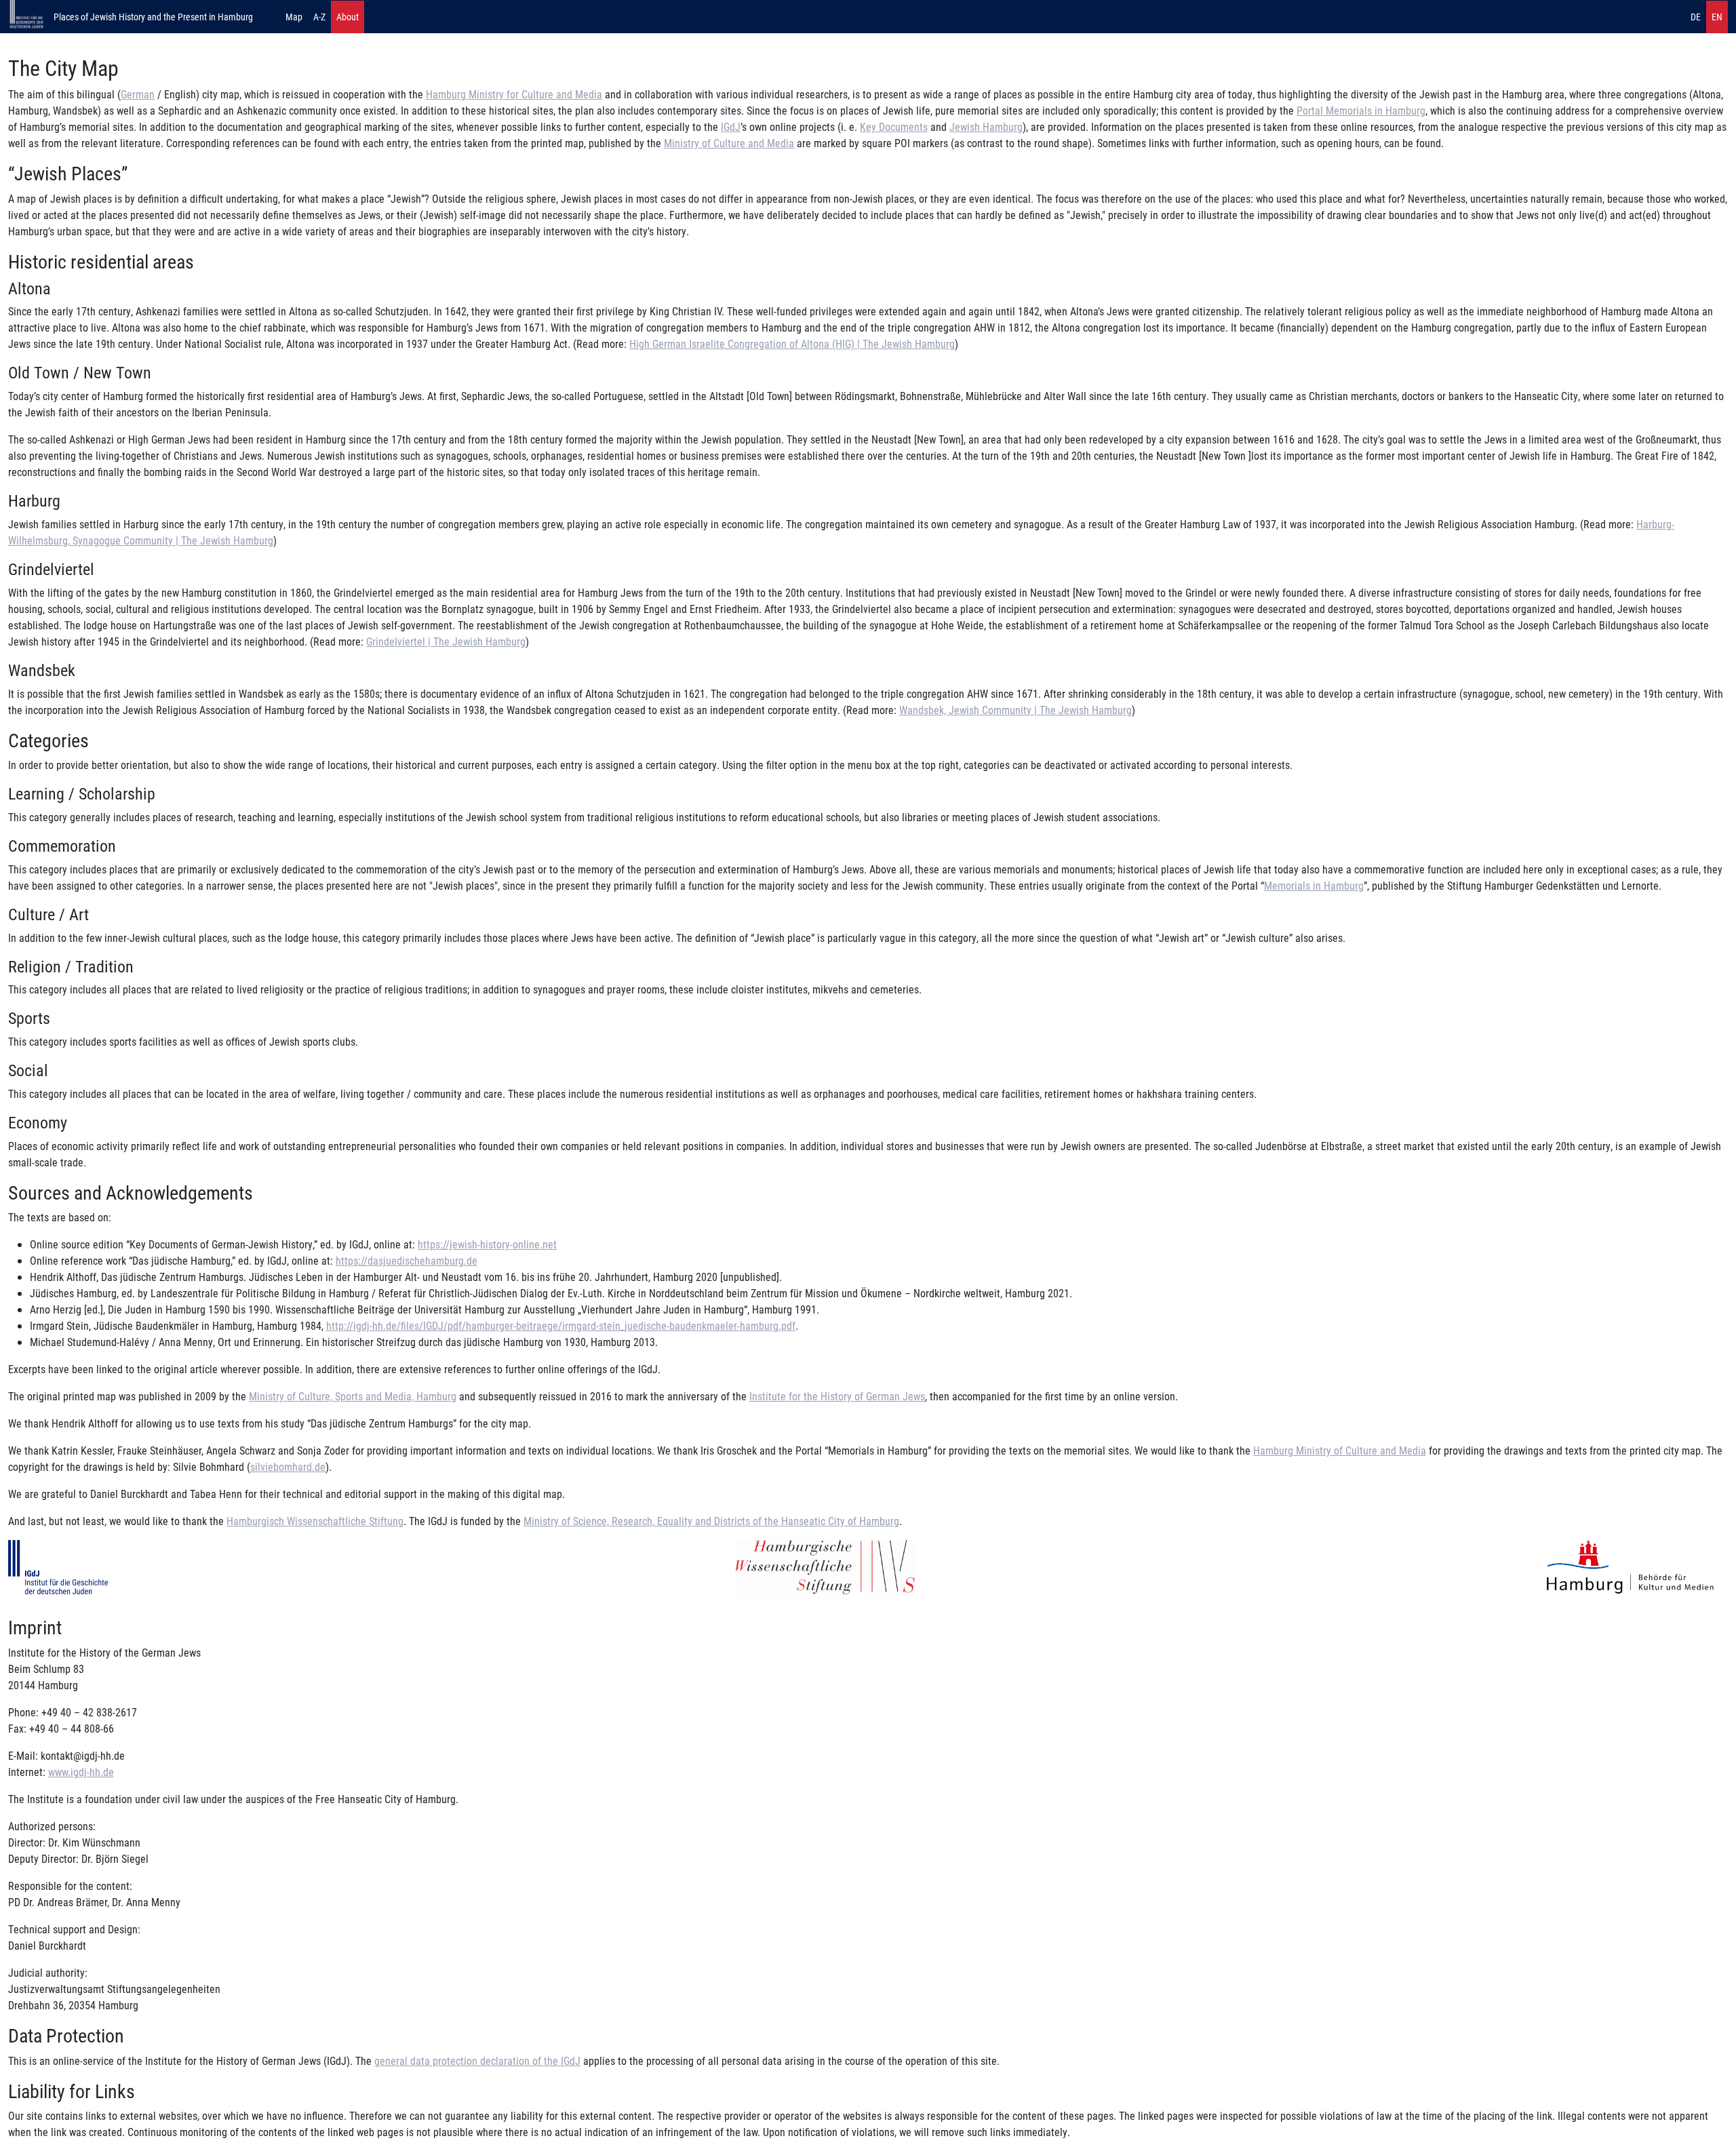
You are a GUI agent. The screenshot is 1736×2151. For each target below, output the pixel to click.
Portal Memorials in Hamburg (1361, 110)
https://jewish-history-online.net (487, 1244)
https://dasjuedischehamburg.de (407, 1260)
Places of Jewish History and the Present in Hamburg (153, 17)
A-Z (319, 17)
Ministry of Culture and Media (729, 143)
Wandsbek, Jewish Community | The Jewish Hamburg (1015, 710)
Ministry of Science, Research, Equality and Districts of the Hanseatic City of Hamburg (711, 1521)
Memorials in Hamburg (1314, 885)
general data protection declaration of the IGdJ (477, 2060)
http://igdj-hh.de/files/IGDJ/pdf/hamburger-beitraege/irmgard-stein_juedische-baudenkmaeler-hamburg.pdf (561, 1325)
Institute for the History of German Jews (837, 1396)
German (138, 94)
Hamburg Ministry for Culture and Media (514, 94)
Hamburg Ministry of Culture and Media (1340, 1450)
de (1696, 17)
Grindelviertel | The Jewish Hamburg (446, 641)
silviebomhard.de (288, 1466)
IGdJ (731, 126)
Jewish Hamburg (986, 126)
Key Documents (894, 126)
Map (294, 17)
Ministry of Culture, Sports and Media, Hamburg (353, 1396)
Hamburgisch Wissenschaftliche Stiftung (315, 1521)
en (1717, 17)
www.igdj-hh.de (81, 1772)
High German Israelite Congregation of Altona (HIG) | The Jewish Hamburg (792, 343)
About (348, 17)
